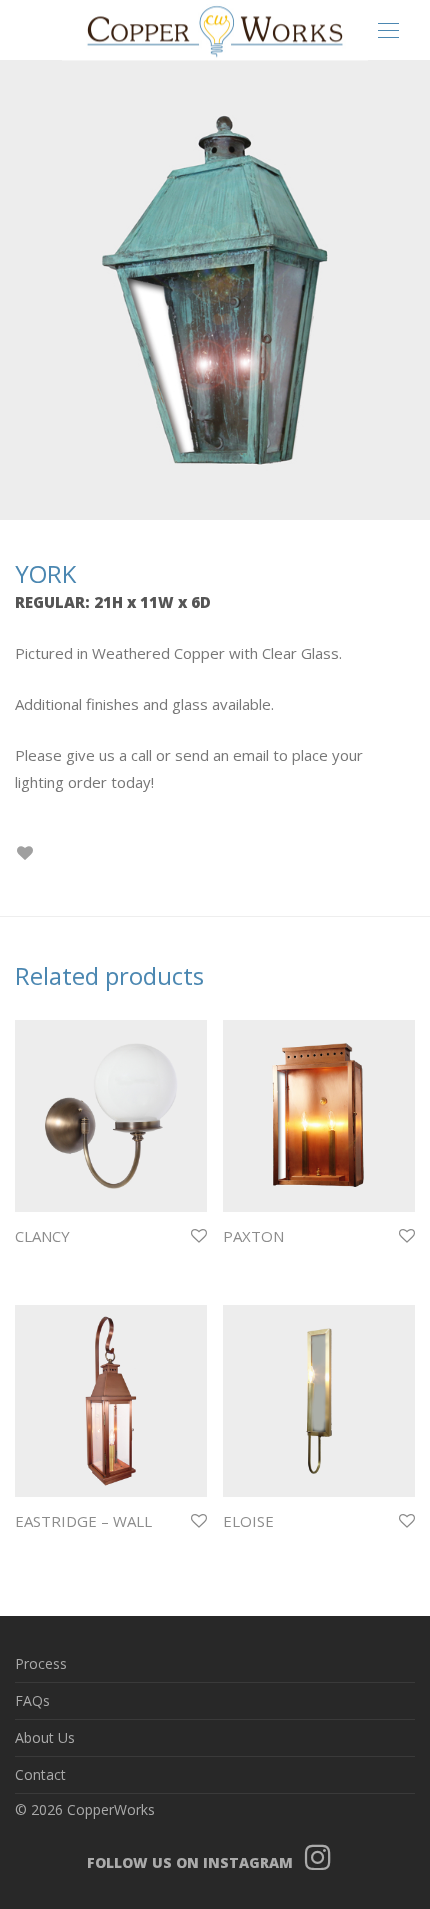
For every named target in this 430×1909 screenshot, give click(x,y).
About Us (45, 1737)
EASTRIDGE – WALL (83, 1521)
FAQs (32, 1700)
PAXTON (253, 1236)
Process (41, 1663)
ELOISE (248, 1521)
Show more (42, 1262)
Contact (40, 1774)
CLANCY (42, 1236)
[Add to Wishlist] (24, 853)
